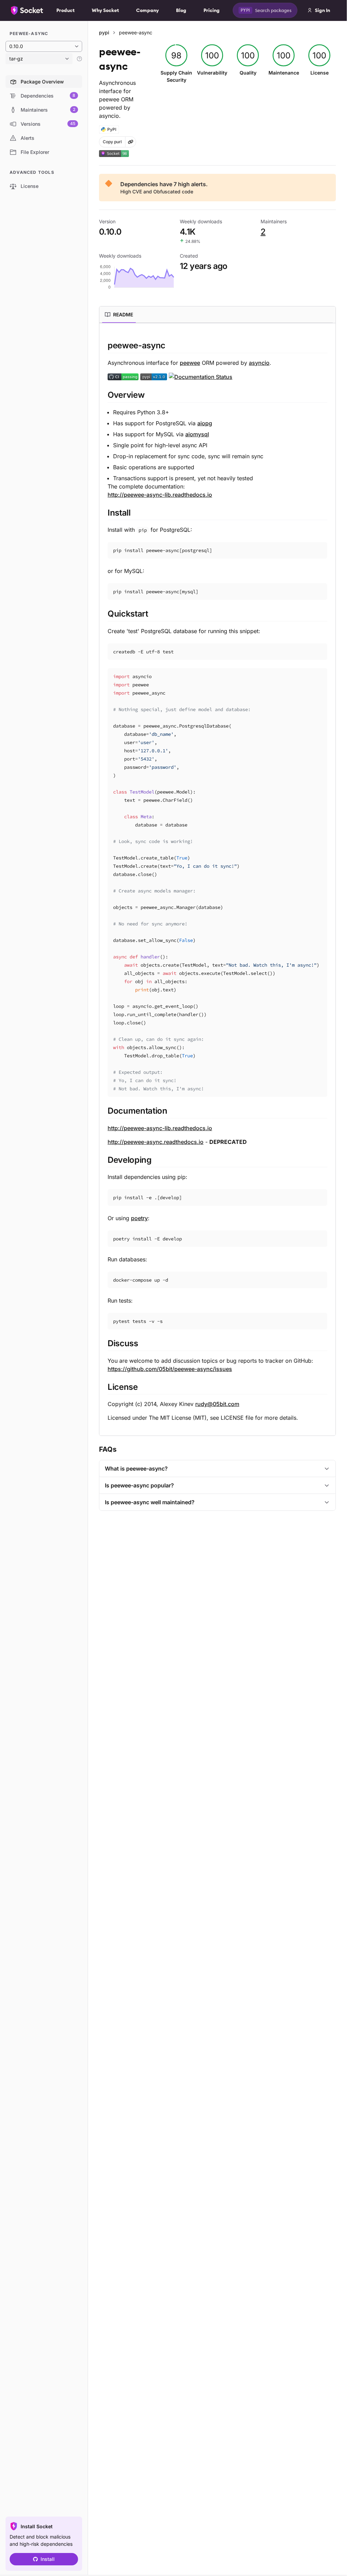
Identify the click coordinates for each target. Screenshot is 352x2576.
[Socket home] (27, 10)
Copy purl (112, 142)
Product (65, 10)
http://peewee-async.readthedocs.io (156, 1142)
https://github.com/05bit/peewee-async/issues (170, 1369)
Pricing (212, 10)
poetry (139, 1218)
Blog (181, 10)
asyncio (259, 363)
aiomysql (197, 434)
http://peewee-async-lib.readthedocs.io (160, 495)
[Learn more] (79, 59)
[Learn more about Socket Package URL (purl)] (131, 142)
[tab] (119, 315)
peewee (190, 363)
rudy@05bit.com (217, 1404)
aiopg (205, 423)
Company (147, 10)
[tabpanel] (217, 881)
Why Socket (105, 10)
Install (48, 2559)
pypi (104, 32)
